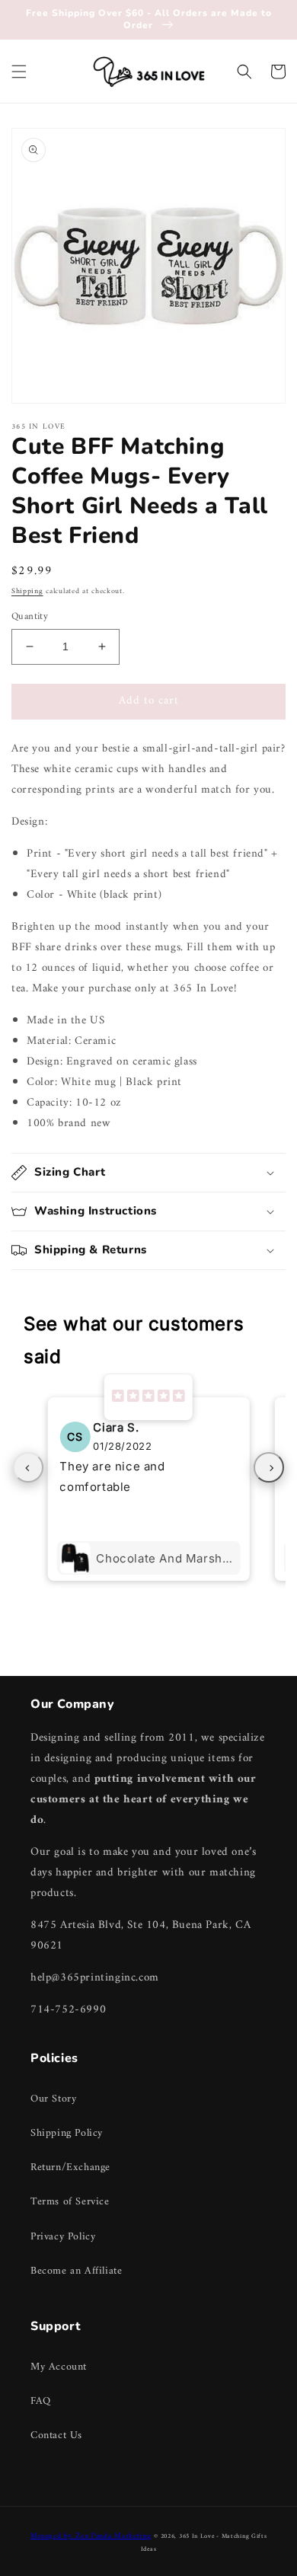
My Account (59, 2367)
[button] (19, 72)
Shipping (27, 591)
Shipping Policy (67, 2133)
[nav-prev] (28, 1467)
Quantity (30, 617)
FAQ (41, 2401)
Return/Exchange (70, 2167)
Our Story (53, 2099)
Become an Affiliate (76, 2271)
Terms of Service (70, 2202)
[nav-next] (269, 1467)
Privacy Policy (63, 2237)
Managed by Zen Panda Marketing (91, 2536)
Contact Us (56, 2436)
